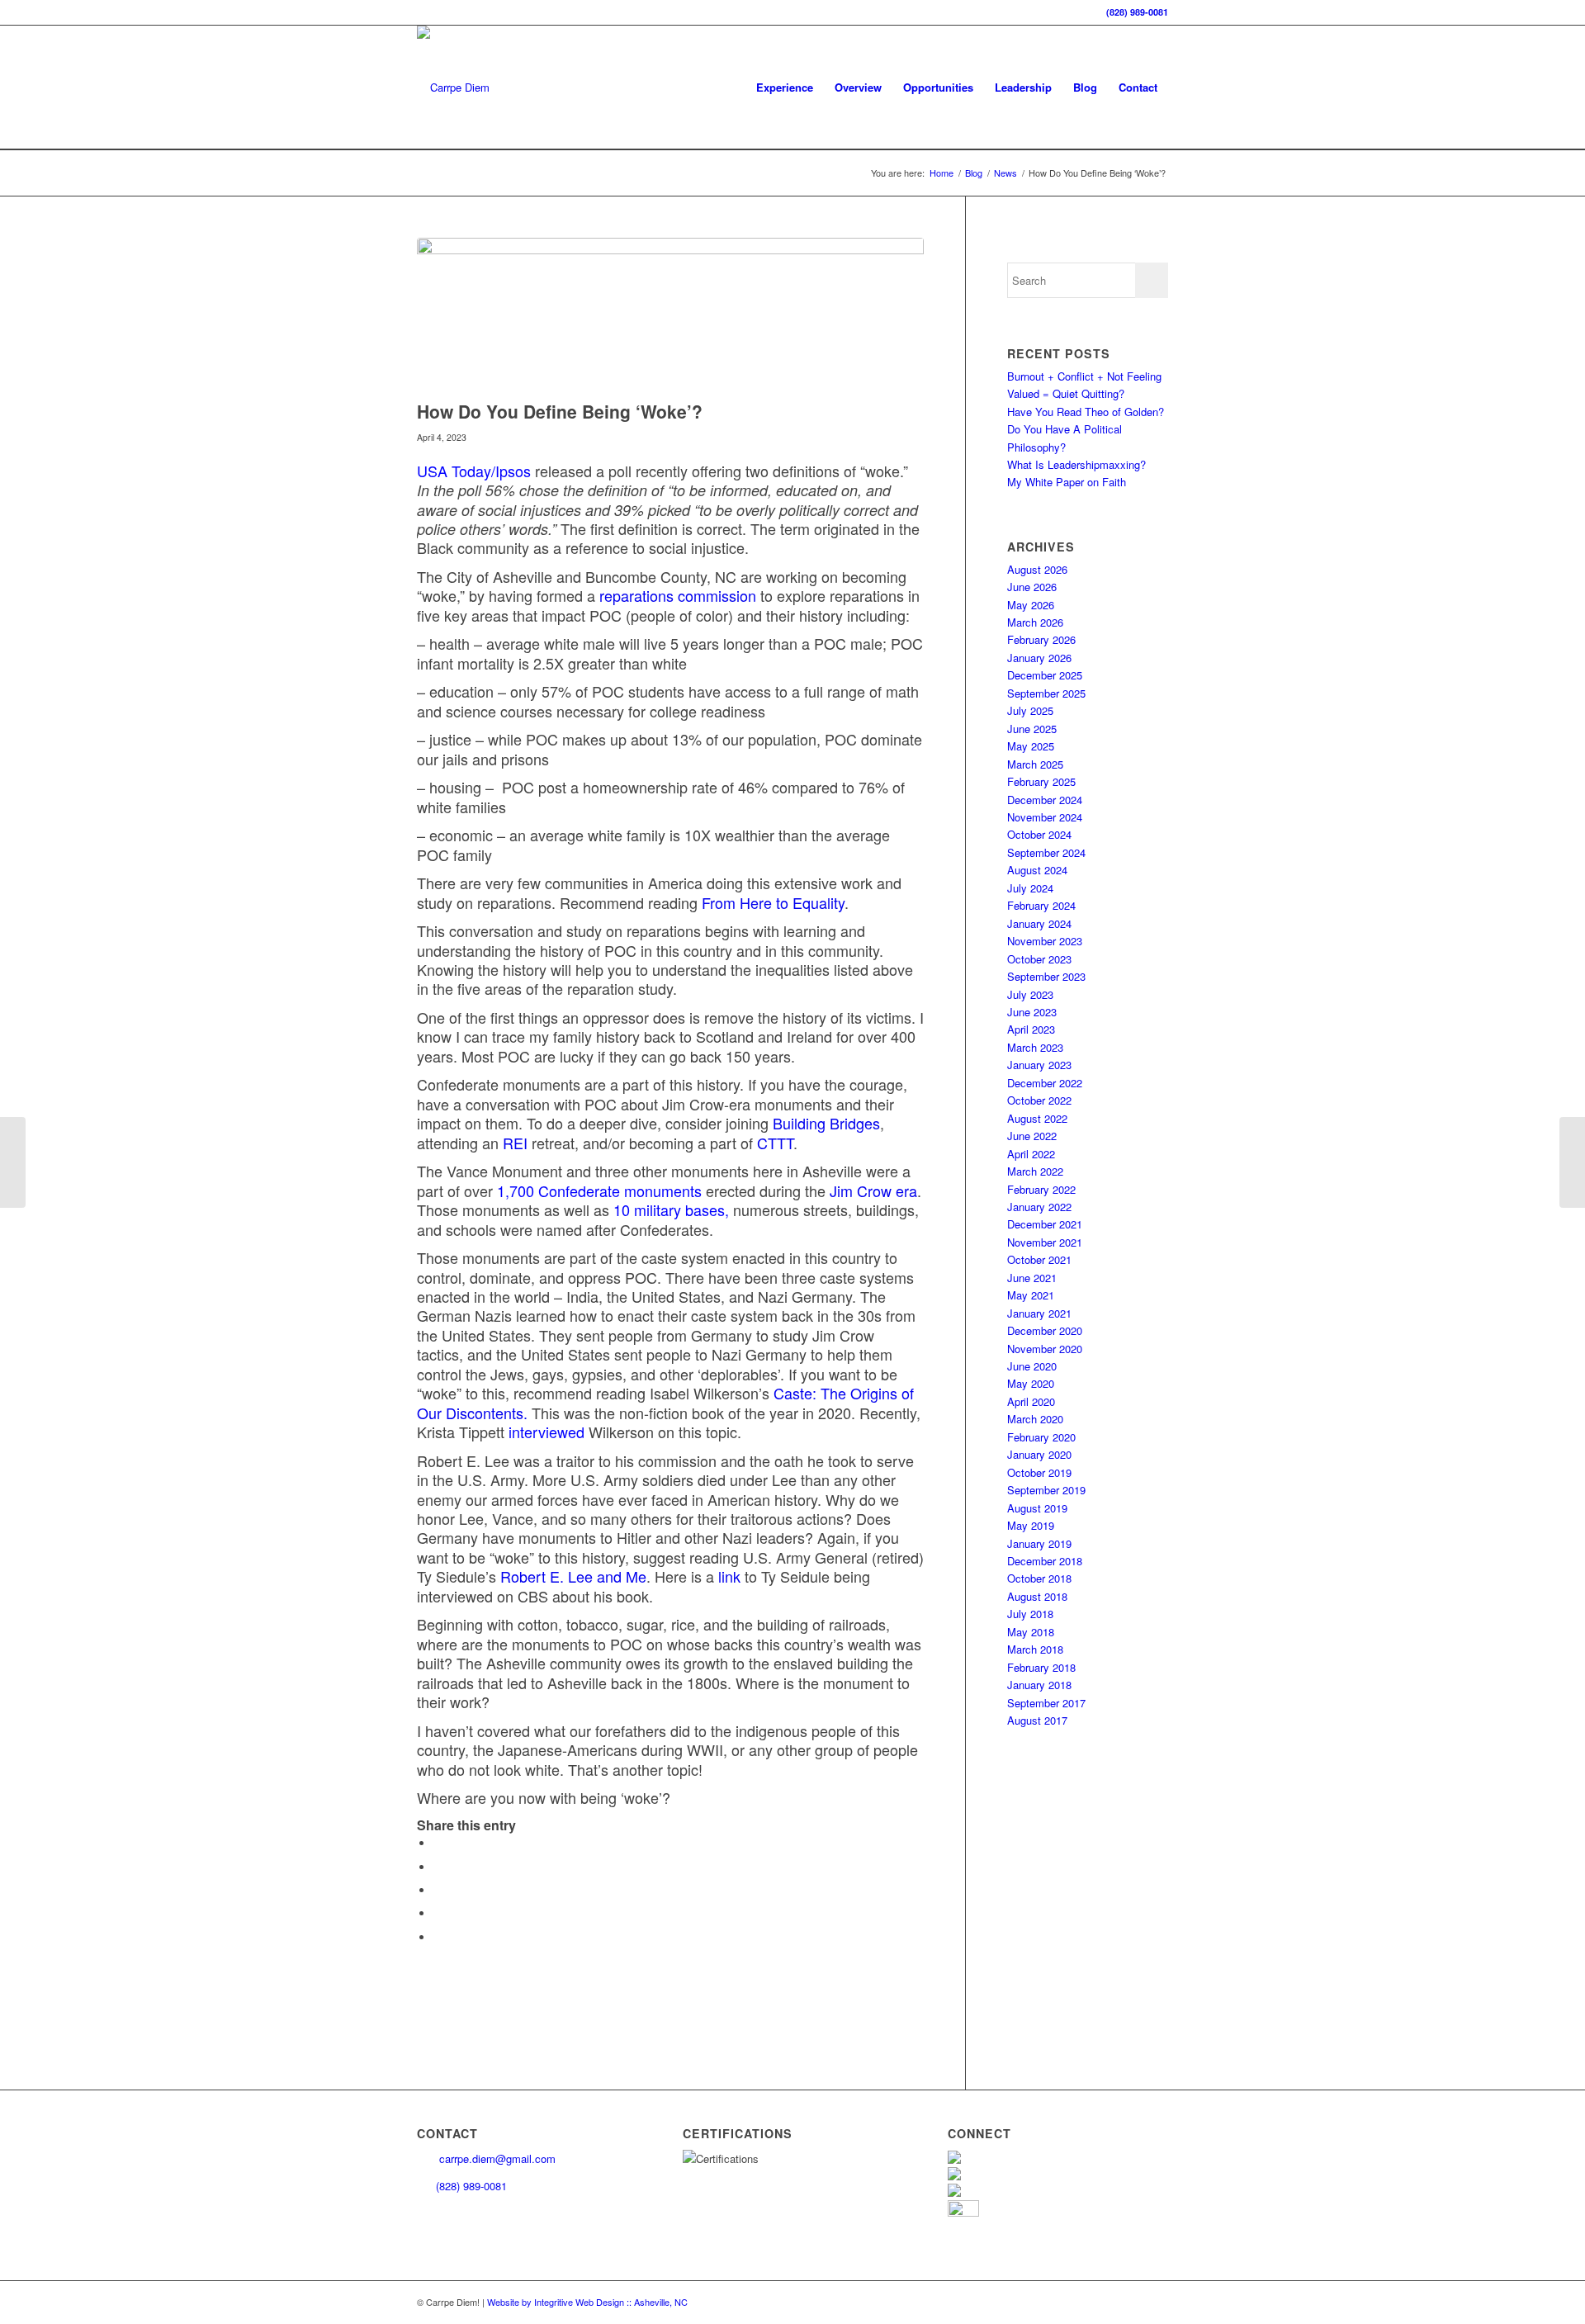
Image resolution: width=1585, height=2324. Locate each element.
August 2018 (1037, 1596)
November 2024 (1045, 817)
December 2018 (1045, 1561)
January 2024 (1039, 923)
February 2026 (1041, 639)
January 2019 (1039, 1543)
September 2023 (1046, 976)
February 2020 (1041, 1437)
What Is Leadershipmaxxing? (1076, 464)
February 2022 (1041, 1189)
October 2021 (1039, 1259)
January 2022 (1039, 1207)
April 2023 (1031, 1029)
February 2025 (1041, 781)
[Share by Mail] (438, 1937)
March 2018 (1035, 1649)
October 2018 (1039, 1578)
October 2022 (1039, 1100)
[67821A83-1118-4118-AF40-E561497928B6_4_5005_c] (670, 315)
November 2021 (1045, 1242)
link (729, 1576)
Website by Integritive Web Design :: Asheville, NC (587, 2302)
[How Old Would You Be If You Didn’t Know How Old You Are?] (13, 1162)
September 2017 (1046, 1703)
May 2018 (1031, 1632)
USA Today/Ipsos (474, 471)
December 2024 (1045, 800)
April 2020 (1031, 1401)
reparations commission (678, 595)
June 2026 (1032, 587)
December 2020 (1045, 1330)
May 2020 (1031, 1383)
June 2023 (1032, 1012)
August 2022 (1037, 1118)
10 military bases (669, 1209)
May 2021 (1031, 1295)
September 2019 (1046, 1490)
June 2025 (1032, 729)
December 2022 (1045, 1083)
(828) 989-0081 (1137, 12)
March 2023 (1035, 1047)
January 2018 (1039, 1685)
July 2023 (1030, 994)
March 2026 (1035, 622)
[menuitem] (785, 88)
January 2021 (1039, 1313)
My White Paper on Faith (1067, 482)
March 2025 (1035, 764)
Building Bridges (826, 1123)
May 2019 (1031, 1525)
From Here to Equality (773, 902)
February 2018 (1041, 1667)
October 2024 (1039, 834)
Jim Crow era (873, 1190)
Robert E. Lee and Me (573, 1576)
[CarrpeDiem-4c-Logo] (453, 88)
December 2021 (1045, 1224)
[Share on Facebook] (438, 1843)
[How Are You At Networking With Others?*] (1572, 1162)
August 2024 (1037, 870)
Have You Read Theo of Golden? (1086, 412)
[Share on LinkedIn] (438, 1913)
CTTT (775, 1143)
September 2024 (1046, 852)
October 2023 (1039, 959)
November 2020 (1045, 1349)
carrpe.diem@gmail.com (496, 2158)
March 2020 (1035, 1419)
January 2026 (1039, 658)
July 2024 (1030, 888)
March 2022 (1035, 1171)
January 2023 (1039, 1065)
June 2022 (1032, 1136)
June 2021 (1032, 1278)
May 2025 (1031, 746)
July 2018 (1030, 1614)
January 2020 (1039, 1454)
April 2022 (1031, 1154)
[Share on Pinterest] (438, 1890)
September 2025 (1046, 693)
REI (515, 1143)
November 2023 (1045, 941)
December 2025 (1045, 675)
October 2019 (1039, 1472)
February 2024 (1041, 905)
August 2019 (1037, 1508)
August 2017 (1037, 1720)
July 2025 (1030, 710)
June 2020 (1032, 1366)
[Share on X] (438, 1867)
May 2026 (1031, 605)
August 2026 (1037, 569)
